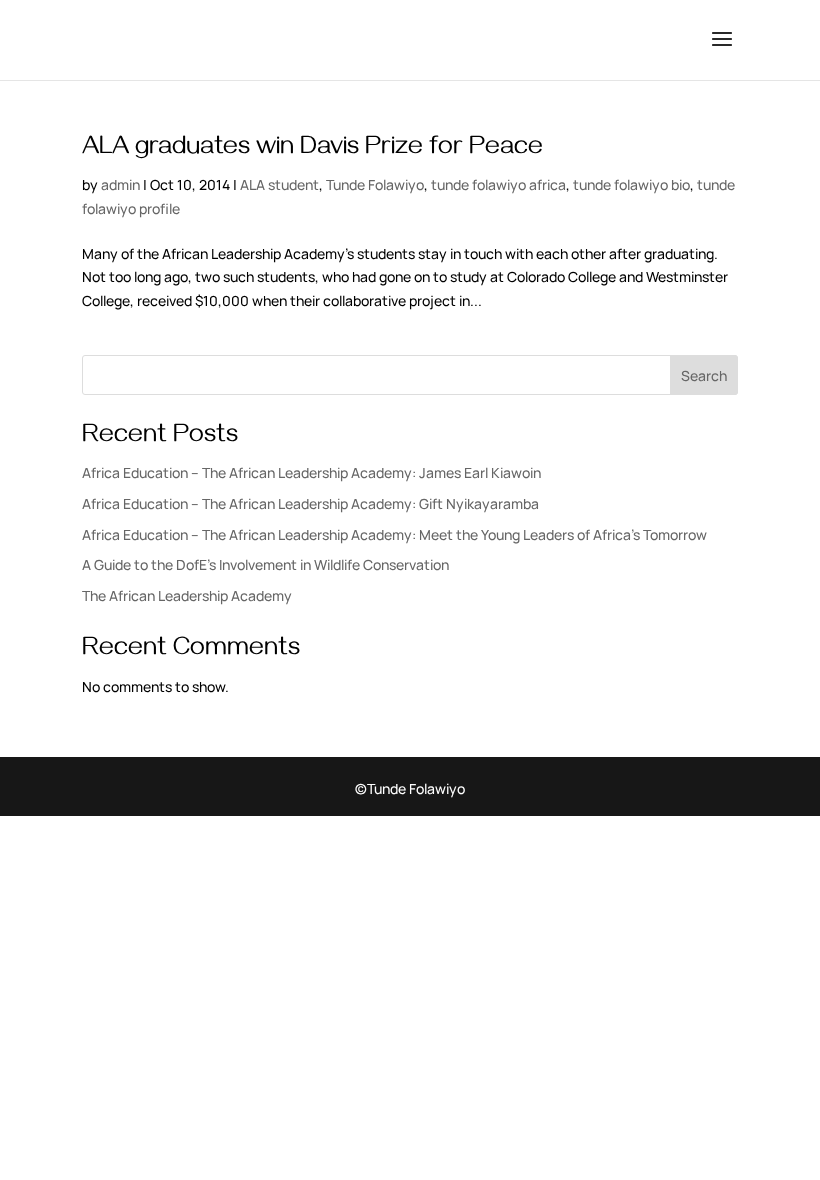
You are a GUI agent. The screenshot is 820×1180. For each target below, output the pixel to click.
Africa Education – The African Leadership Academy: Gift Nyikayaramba (310, 503)
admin (120, 184)
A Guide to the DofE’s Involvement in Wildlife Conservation (265, 564)
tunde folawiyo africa (498, 184)
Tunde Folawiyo (375, 184)
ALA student (279, 184)
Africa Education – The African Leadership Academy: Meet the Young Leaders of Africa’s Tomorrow (394, 534)
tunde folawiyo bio (631, 184)
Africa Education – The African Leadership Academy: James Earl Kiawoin (311, 472)
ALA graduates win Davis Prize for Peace (312, 150)
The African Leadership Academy (187, 595)
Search (704, 375)
